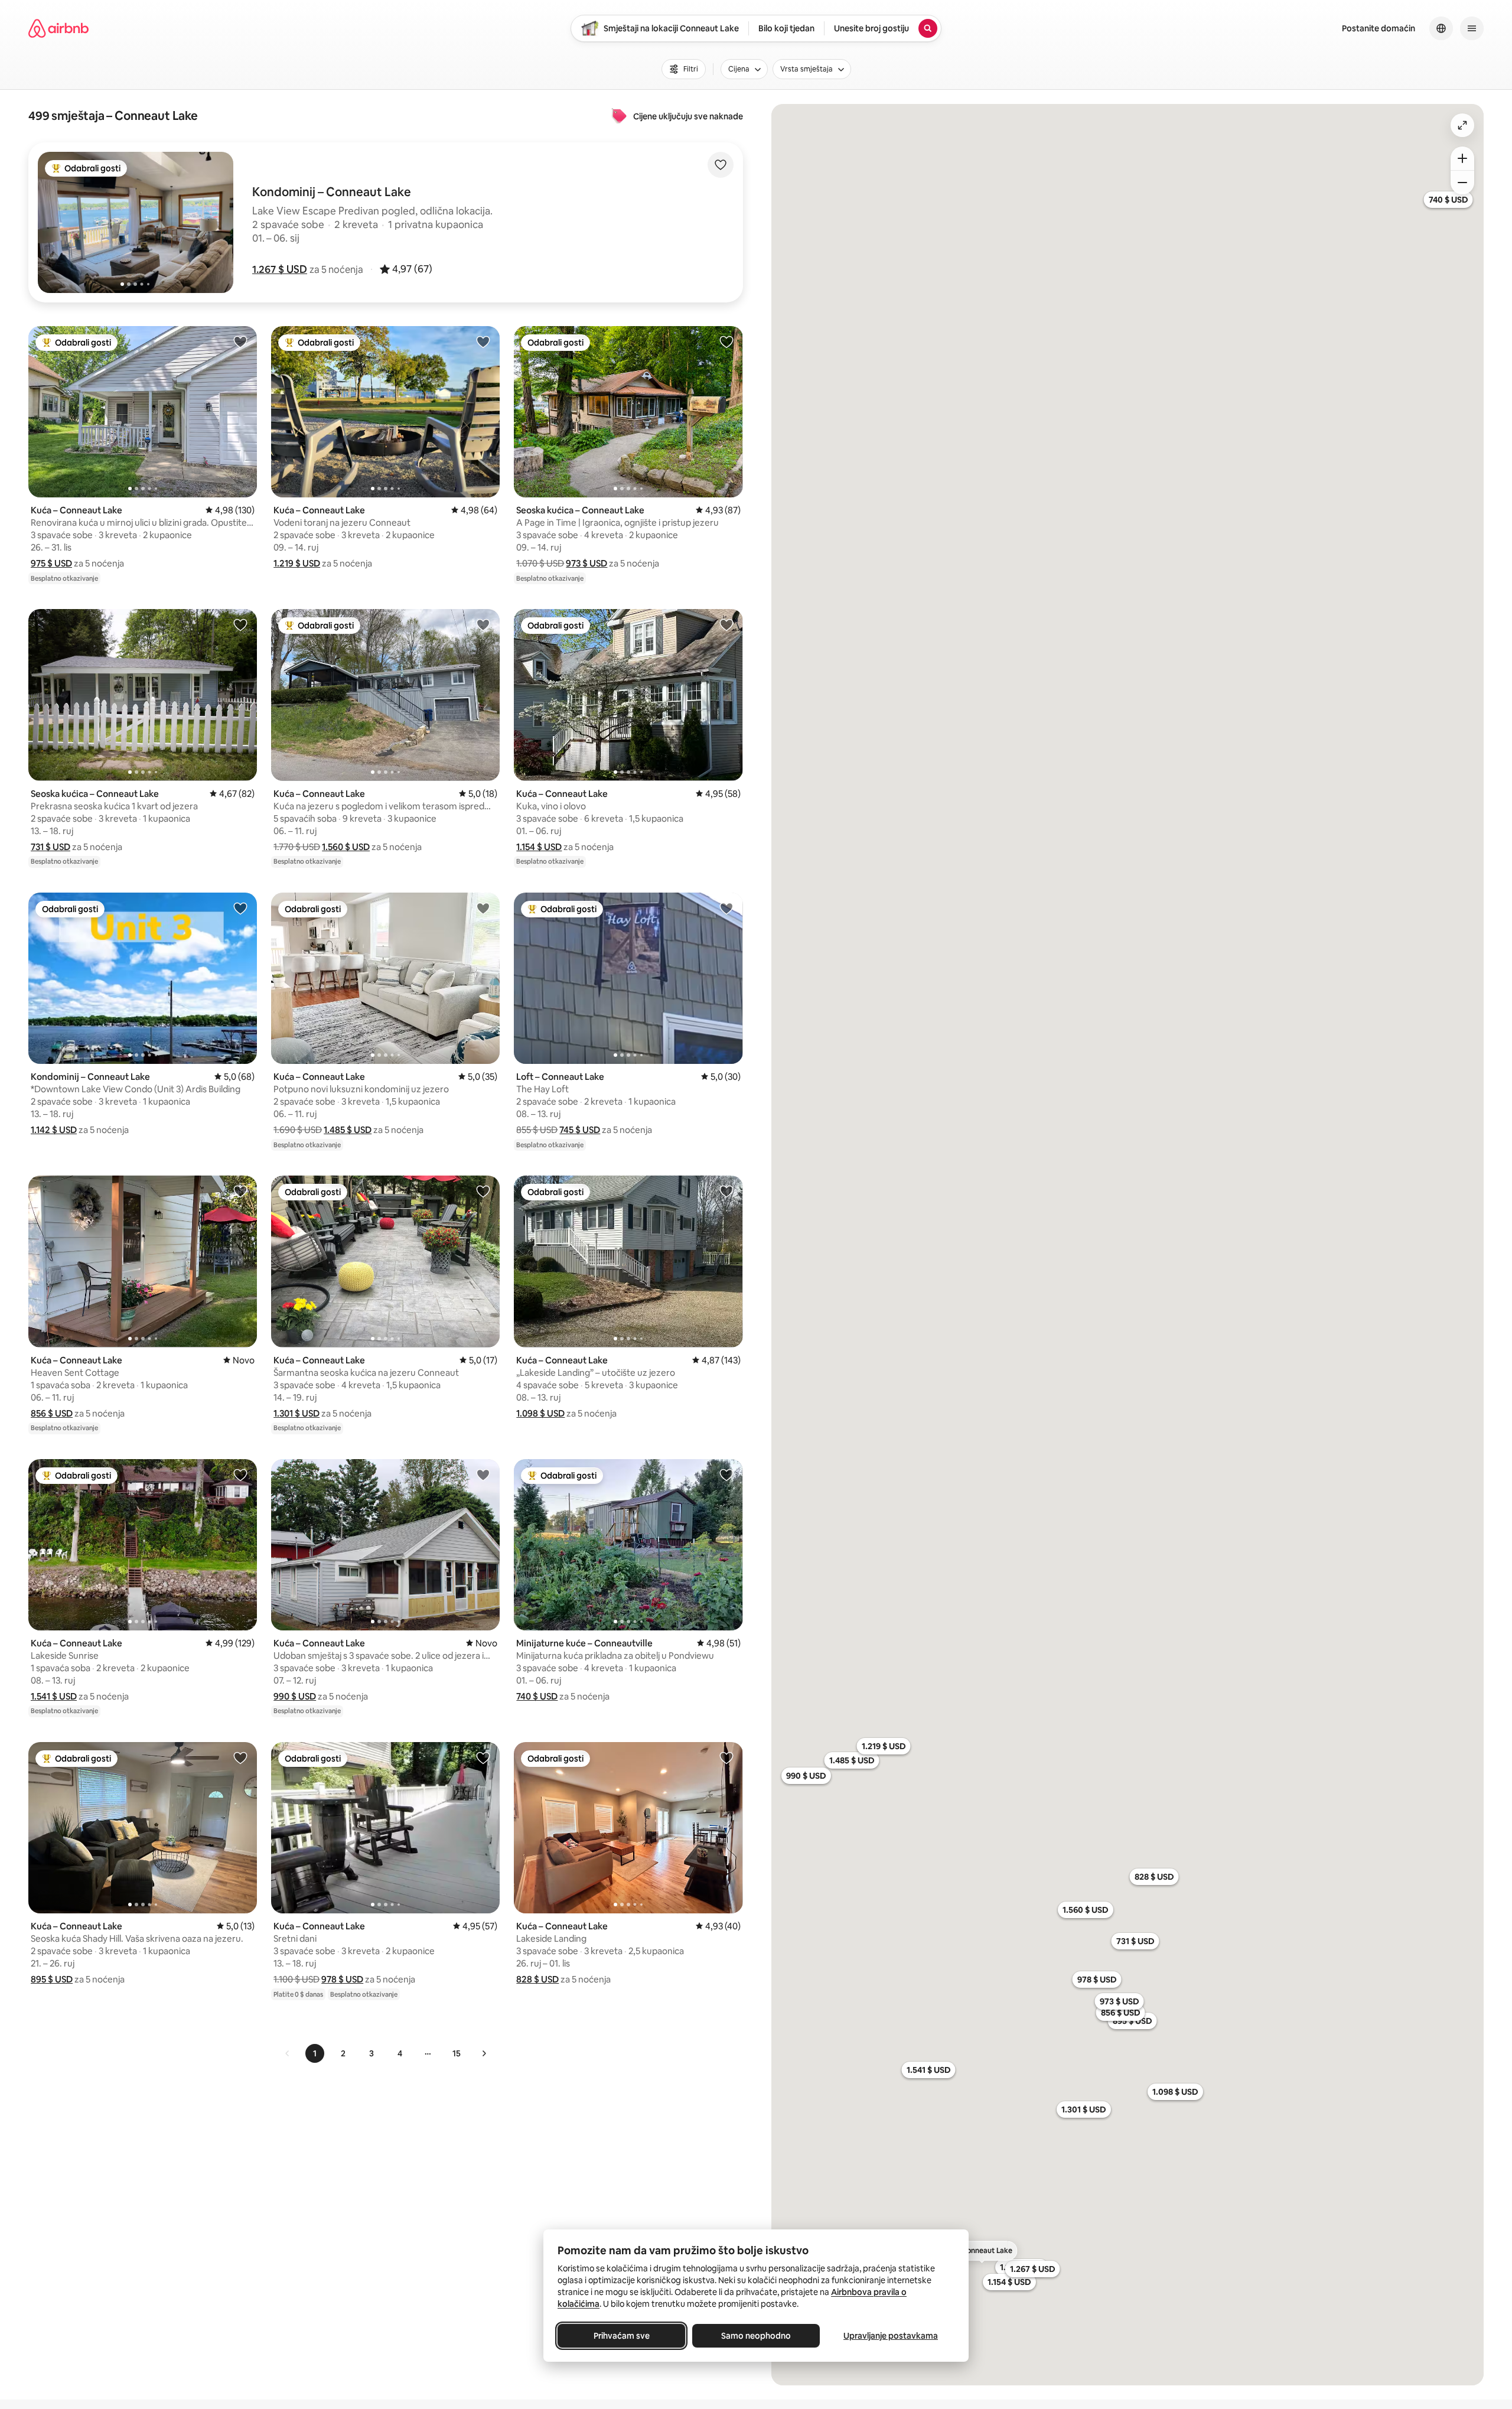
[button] (280, 269)
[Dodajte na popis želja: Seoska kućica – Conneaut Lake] (726, 341)
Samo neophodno (756, 2336)
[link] (288, 2053)
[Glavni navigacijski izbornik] (1472, 28)
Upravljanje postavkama (891, 2336)
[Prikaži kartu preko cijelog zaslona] (1462, 125)
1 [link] (315, 2053)
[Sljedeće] (484, 2053)
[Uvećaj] (1462, 158)
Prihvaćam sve (622, 2336)
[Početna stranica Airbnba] (58, 28)
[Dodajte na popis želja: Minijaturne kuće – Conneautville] (726, 1474)
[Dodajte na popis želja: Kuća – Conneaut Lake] (240, 341)
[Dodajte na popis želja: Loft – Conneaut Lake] (726, 908)
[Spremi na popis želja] (721, 165)
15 (457, 2053)
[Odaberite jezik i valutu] (1441, 28)
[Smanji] (1462, 183)
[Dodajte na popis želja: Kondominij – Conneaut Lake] (240, 908)
